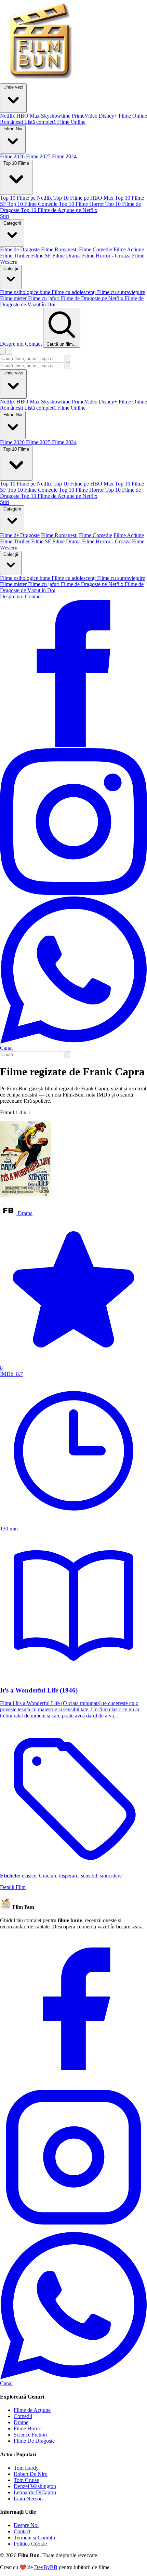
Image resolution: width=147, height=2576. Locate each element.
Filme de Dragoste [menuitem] (20, 249)
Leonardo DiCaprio (35, 2492)
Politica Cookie (30, 2544)
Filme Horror (28, 2428)
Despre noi (12, 344)
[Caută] (67, 358)
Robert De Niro (31, 2474)
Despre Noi (26, 2525)
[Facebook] (73, 2080)
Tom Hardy (26, 2468)
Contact (33, 344)
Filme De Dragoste (34, 2441)
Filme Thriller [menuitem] (15, 256)
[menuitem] (8, 116)
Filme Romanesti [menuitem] (59, 249)
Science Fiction (30, 2435)
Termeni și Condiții (34, 2538)
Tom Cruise (26, 2480)
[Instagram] (73, 2229)
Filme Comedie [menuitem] (96, 249)
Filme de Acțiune (32, 2410)
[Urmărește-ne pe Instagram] (73, 893)
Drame (21, 2422)
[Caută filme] (3, 351)
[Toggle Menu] (10, 351)
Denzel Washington (35, 2486)
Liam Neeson (28, 2499)
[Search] (67, 1055)
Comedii (23, 2416)
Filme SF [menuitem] (41, 256)
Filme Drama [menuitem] (66, 256)
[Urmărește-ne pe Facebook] (73, 745)
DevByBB (46, 2567)
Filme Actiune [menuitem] (129, 249)
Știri (4, 502)
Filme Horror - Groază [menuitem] (106, 256)
